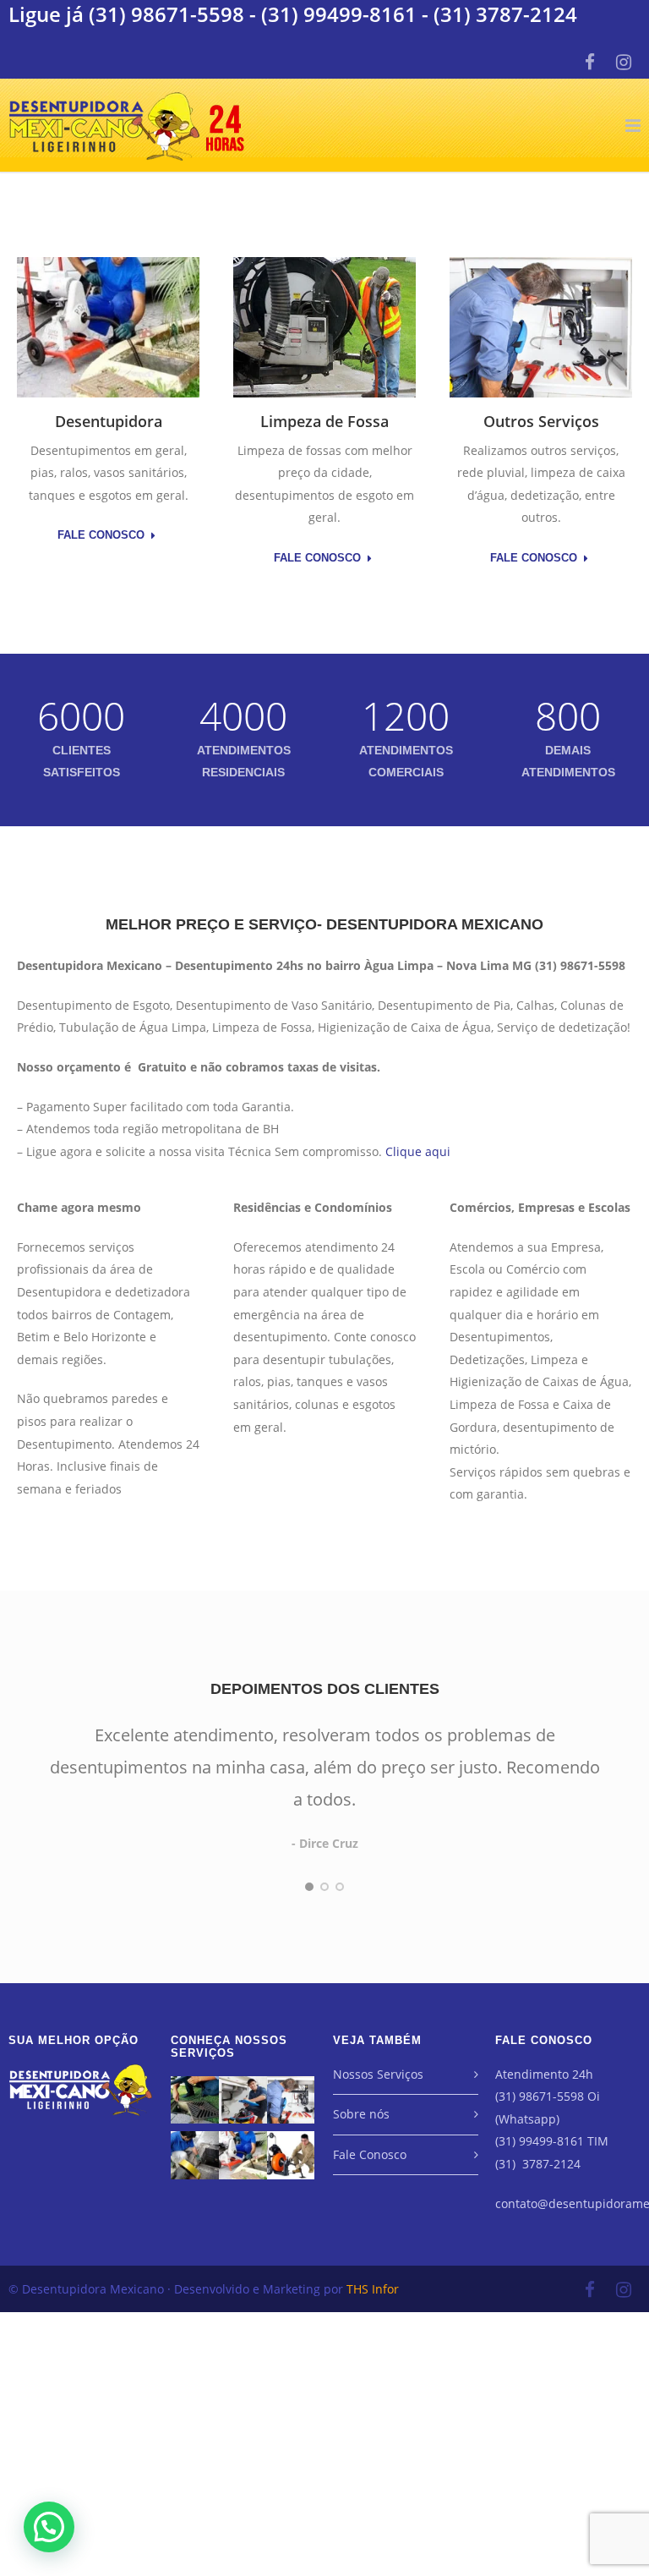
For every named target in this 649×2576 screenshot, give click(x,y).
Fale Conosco (101, 535)
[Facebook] (590, 62)
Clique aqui (418, 1151)
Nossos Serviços (378, 2074)
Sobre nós (361, 2114)
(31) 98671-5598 (166, 14)
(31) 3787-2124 (505, 14)
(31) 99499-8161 (339, 14)
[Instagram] (624, 62)
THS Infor (373, 2289)
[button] (49, 2527)
